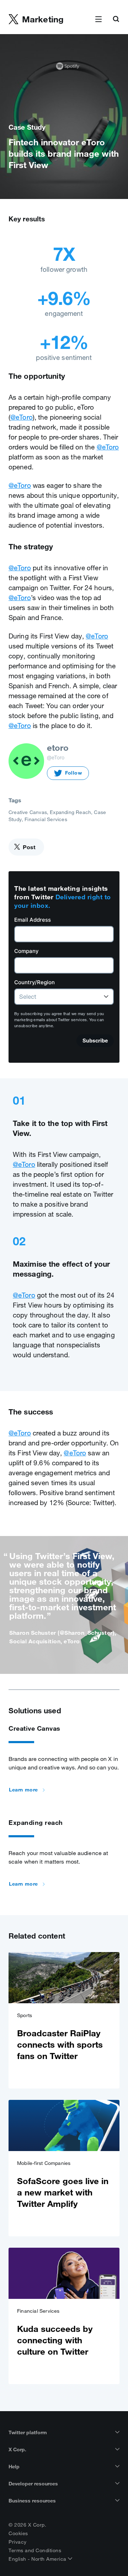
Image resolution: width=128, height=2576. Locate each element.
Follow (74, 773)
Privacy (18, 2542)
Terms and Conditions (35, 2550)
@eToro (22, 417)
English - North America (38, 2559)
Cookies (18, 2533)
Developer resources (33, 2484)
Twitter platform (28, 2432)
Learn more (23, 1790)
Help (14, 2467)
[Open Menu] (98, 20)
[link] (64, 2020)
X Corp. (17, 2450)
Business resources (32, 2501)
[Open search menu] (116, 20)
